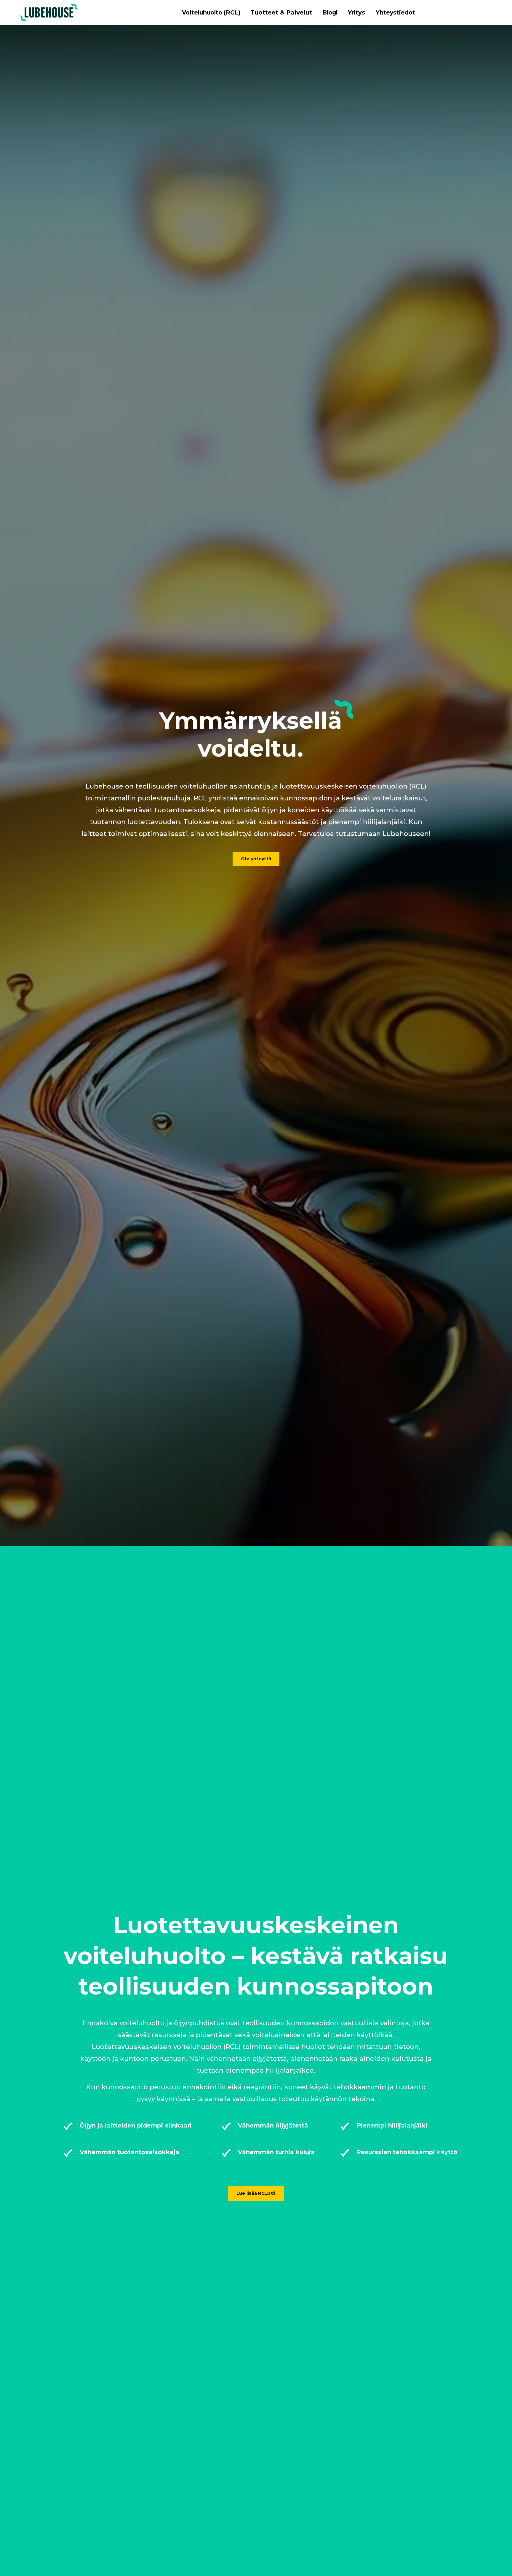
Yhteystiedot (395, 12)
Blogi (330, 12)
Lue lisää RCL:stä (256, 2193)
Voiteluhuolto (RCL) (211, 12)
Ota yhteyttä (256, 859)
